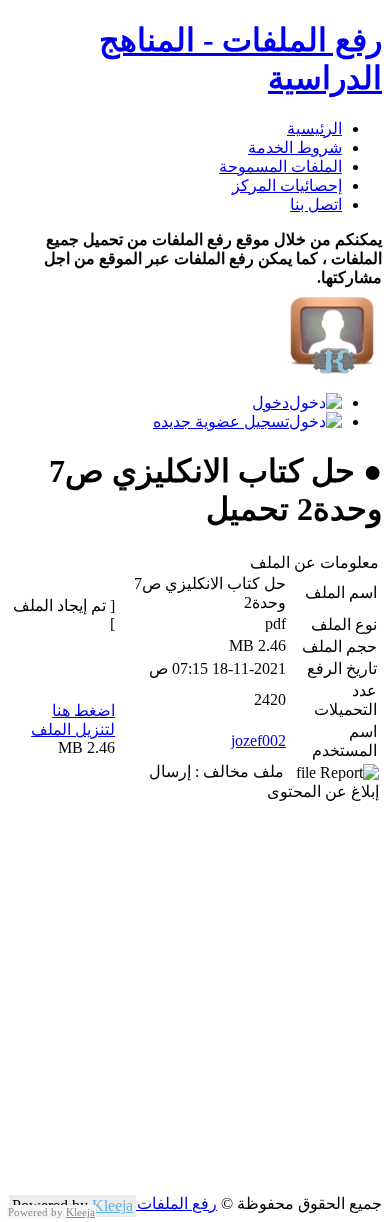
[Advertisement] (195, 999)
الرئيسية (314, 128)
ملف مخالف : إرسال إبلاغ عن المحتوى (264, 781)
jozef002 (258, 740)
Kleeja (112, 1205)
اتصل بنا (316, 204)
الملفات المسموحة (280, 166)
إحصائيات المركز (287, 185)
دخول (270, 402)
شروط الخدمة (295, 147)
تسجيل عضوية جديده (221, 421)
